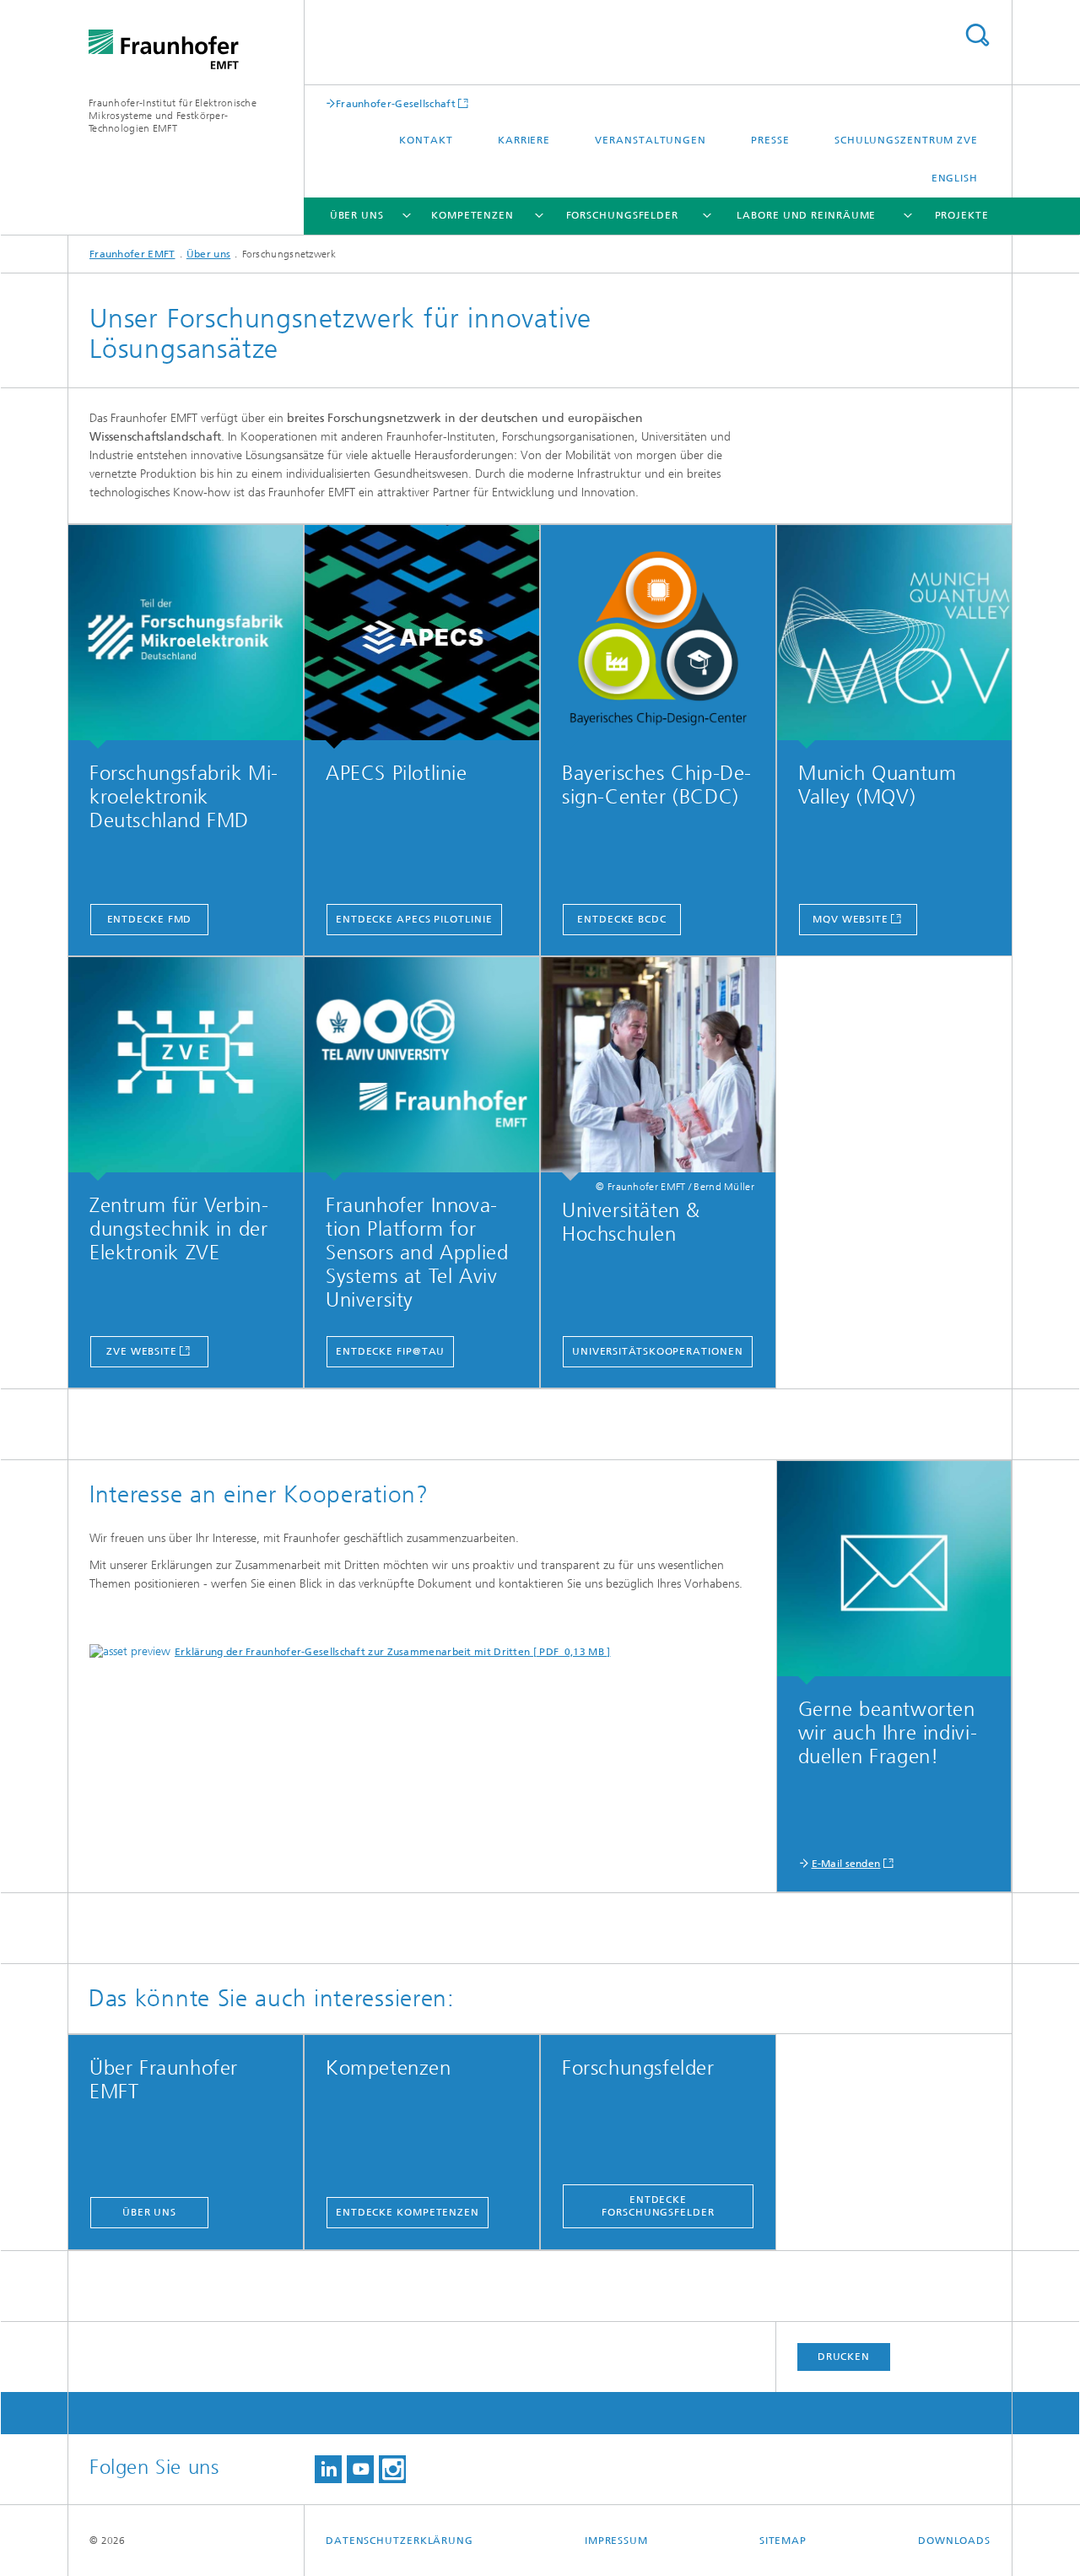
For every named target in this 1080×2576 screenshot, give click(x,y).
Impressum (616, 2541)
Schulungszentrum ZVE (906, 140)
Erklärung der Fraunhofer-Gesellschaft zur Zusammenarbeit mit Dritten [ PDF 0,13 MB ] (393, 1652)
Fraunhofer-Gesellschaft (396, 103)
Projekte (962, 215)
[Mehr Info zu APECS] (422, 637)
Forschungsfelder (622, 215)
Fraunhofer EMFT (132, 254)
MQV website (850, 919)
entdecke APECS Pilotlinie (414, 919)
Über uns (357, 215)
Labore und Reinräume (806, 215)
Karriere (524, 140)
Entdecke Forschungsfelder (658, 2206)
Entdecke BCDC (622, 919)
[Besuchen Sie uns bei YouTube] (360, 2469)
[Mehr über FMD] (186, 637)
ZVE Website (142, 1351)
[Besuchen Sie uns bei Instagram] (392, 2469)
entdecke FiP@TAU (390, 1351)
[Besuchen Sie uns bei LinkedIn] (328, 2469)
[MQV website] (894, 637)
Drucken (844, 2357)
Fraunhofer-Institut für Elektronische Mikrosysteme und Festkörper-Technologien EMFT (173, 116)
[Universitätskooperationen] (658, 1069)
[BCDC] (658, 637)
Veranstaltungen (651, 140)
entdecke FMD (150, 919)
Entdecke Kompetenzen (408, 2212)
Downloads (954, 2541)
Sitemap (783, 2541)
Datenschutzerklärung (400, 2541)
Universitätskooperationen (658, 1351)
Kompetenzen (472, 215)
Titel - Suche (977, 35)
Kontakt (426, 140)
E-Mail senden (846, 1864)
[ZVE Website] (186, 1069)
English (955, 178)
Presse (770, 140)
